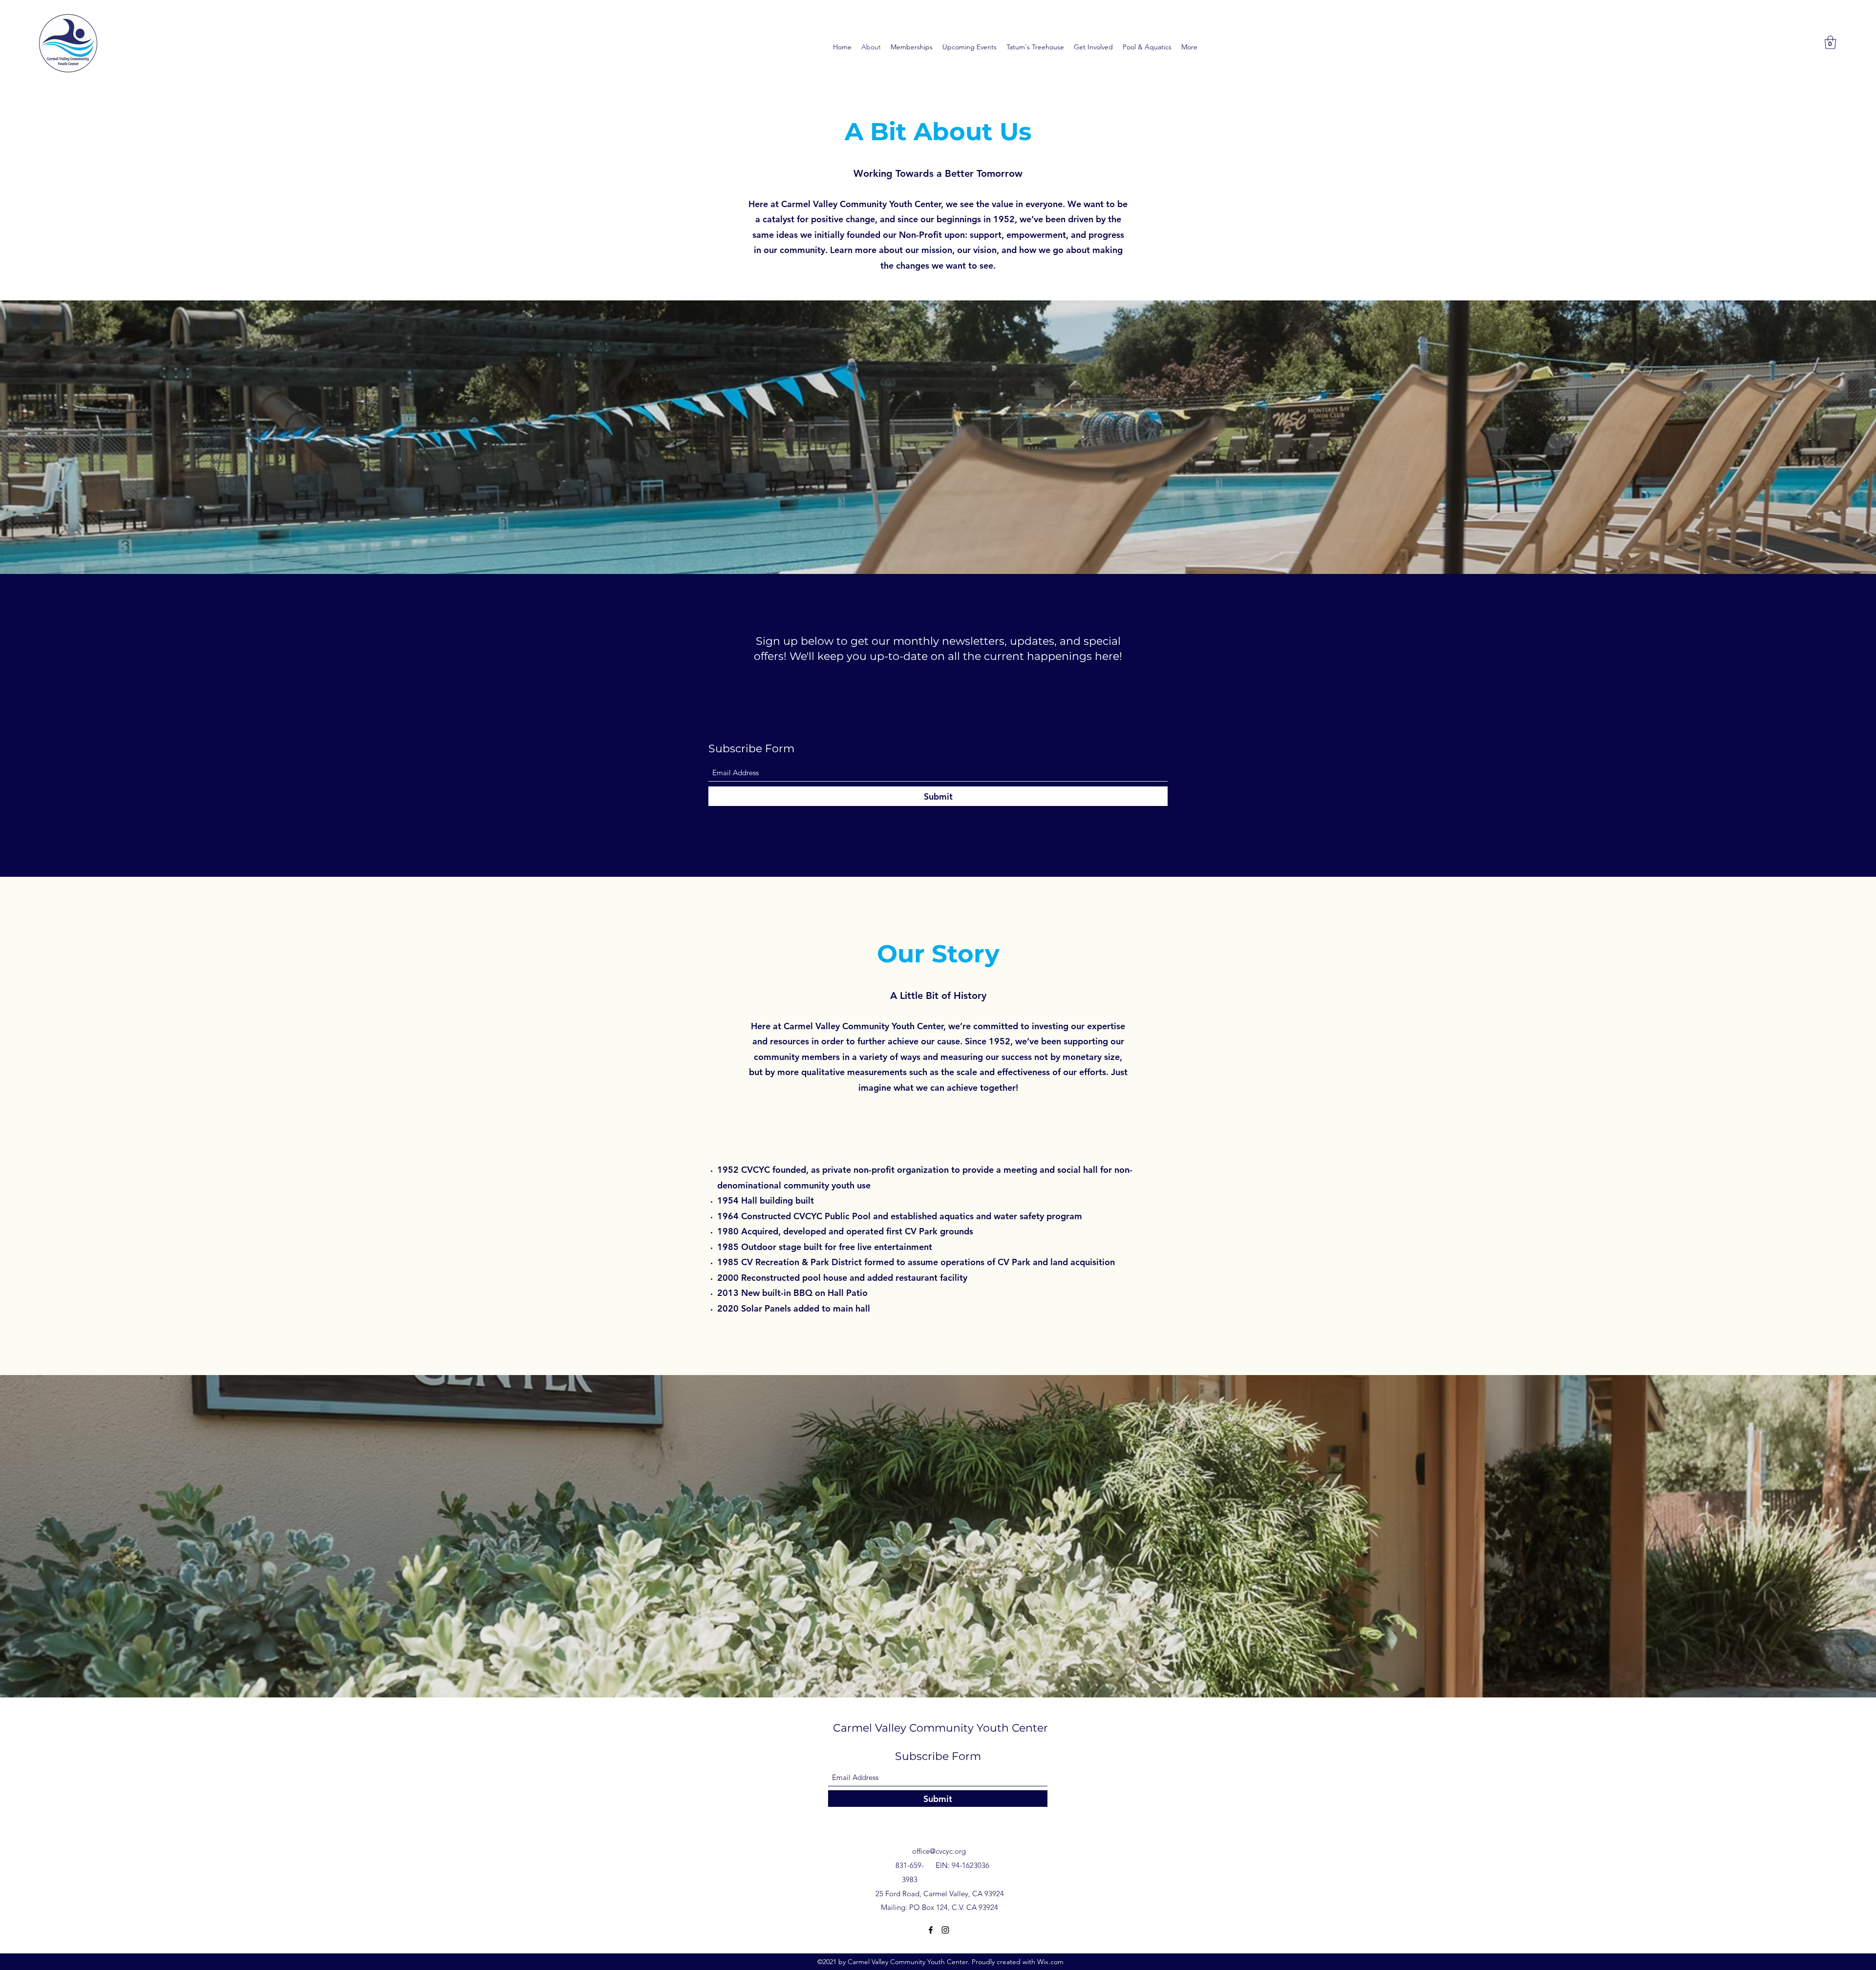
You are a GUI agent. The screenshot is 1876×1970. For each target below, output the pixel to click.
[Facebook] (931, 1930)
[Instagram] (945, 1930)
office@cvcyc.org (939, 1851)
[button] (1830, 42)
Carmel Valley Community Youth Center (940, 1728)
